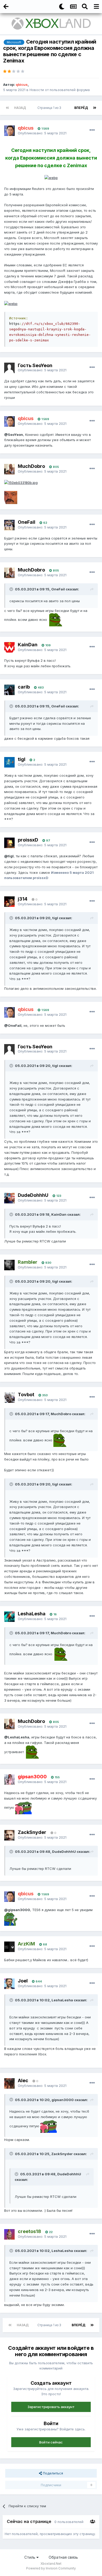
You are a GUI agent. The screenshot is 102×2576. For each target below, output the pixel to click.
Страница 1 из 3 (50, 108)
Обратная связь (63, 2557)
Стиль (30, 2557)
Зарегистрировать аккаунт (51, 2407)
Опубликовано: (42, 133)
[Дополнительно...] (92, 130)
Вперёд (81, 108)
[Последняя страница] (95, 108)
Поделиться (52, 2473)
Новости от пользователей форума (60, 90)
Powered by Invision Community (51, 2568)
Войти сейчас (51, 2442)
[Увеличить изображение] (51, 177)
